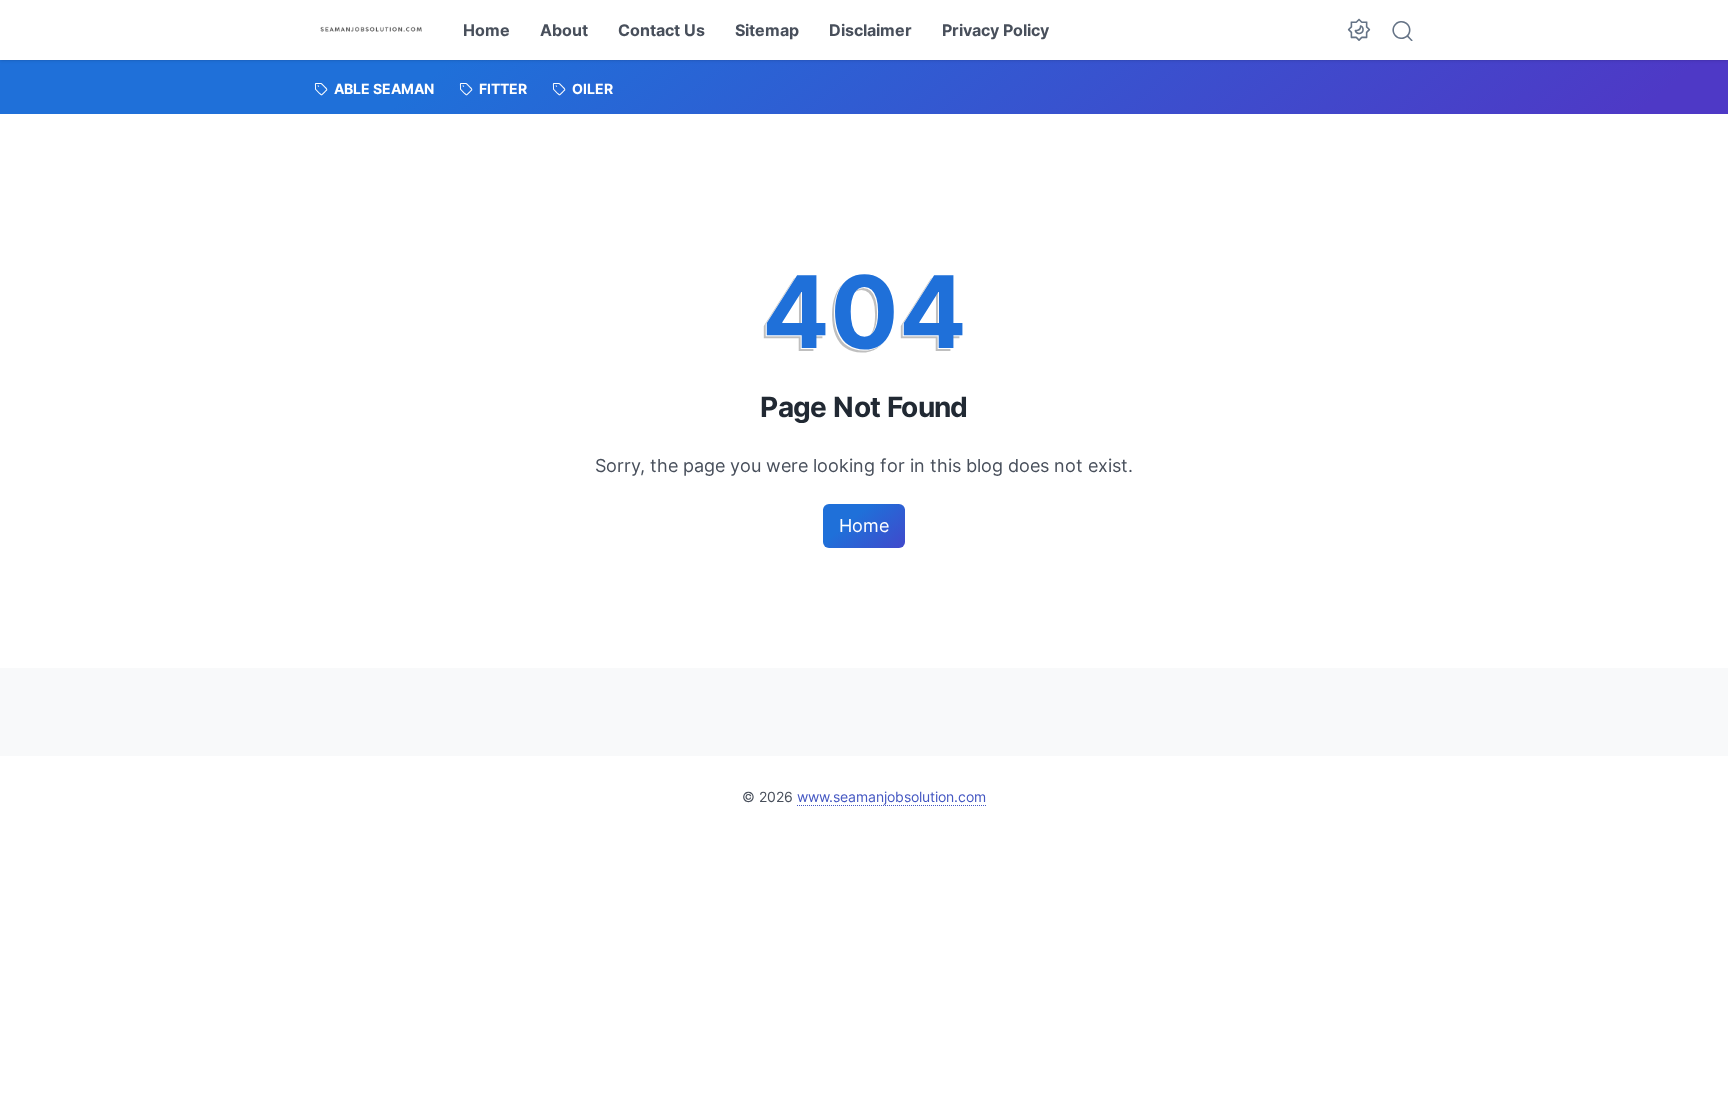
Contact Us (661, 30)
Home (486, 30)
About (564, 30)
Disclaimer (870, 30)
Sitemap (767, 30)
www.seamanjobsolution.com (891, 796)
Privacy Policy (995, 30)
